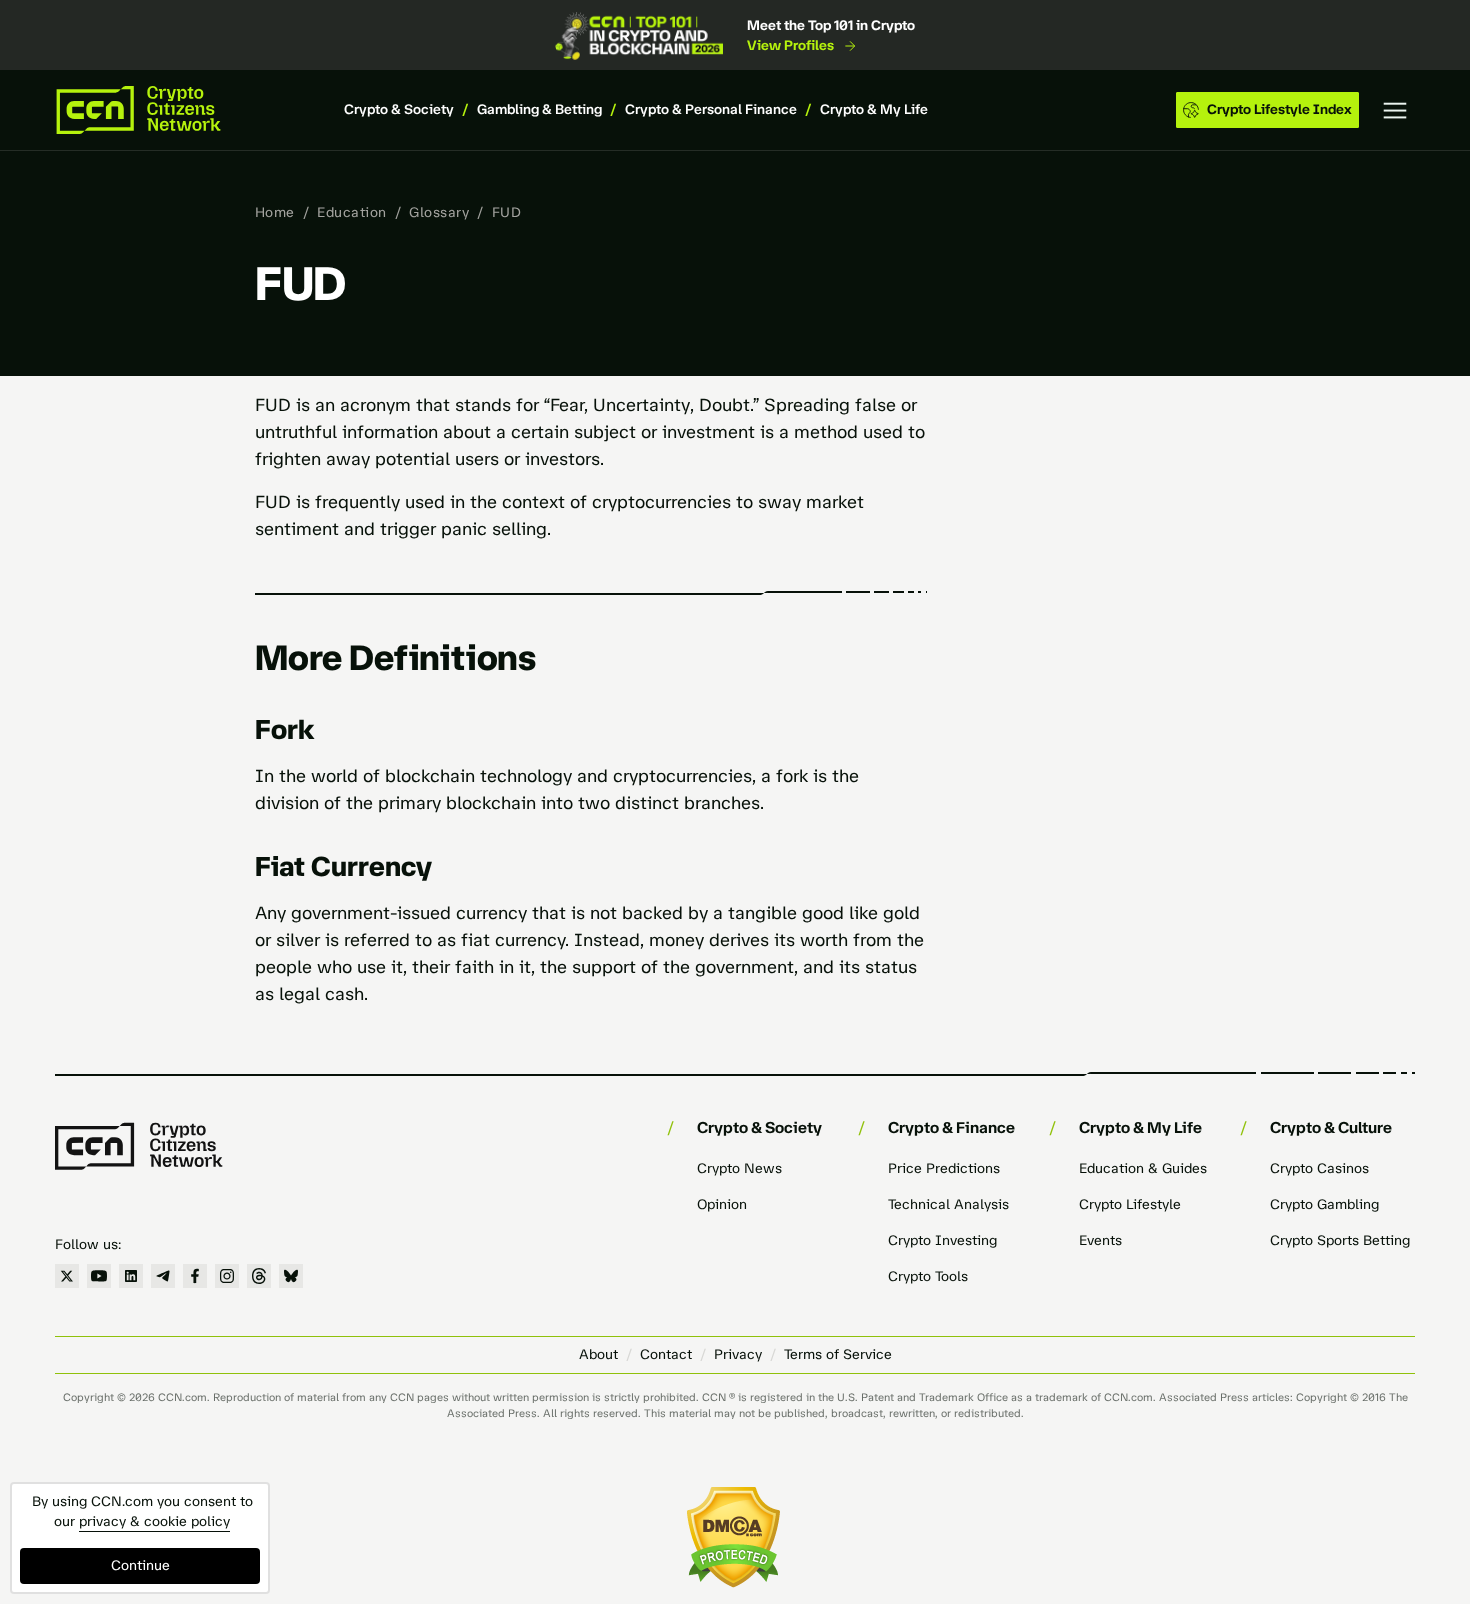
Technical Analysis (948, 1204)
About (598, 1354)
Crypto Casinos (1319, 1168)
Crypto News (739, 1168)
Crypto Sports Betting (1340, 1240)
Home (275, 212)
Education (351, 212)
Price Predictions (944, 1168)
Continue (140, 1565)
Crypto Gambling (1324, 1204)
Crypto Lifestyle (1130, 1204)
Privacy (738, 1354)
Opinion (722, 1204)
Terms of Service (838, 1354)
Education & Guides (1143, 1168)
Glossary (439, 212)
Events (1100, 1240)
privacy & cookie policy (154, 1521)
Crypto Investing (942, 1240)
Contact (666, 1354)
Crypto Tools (928, 1276)
